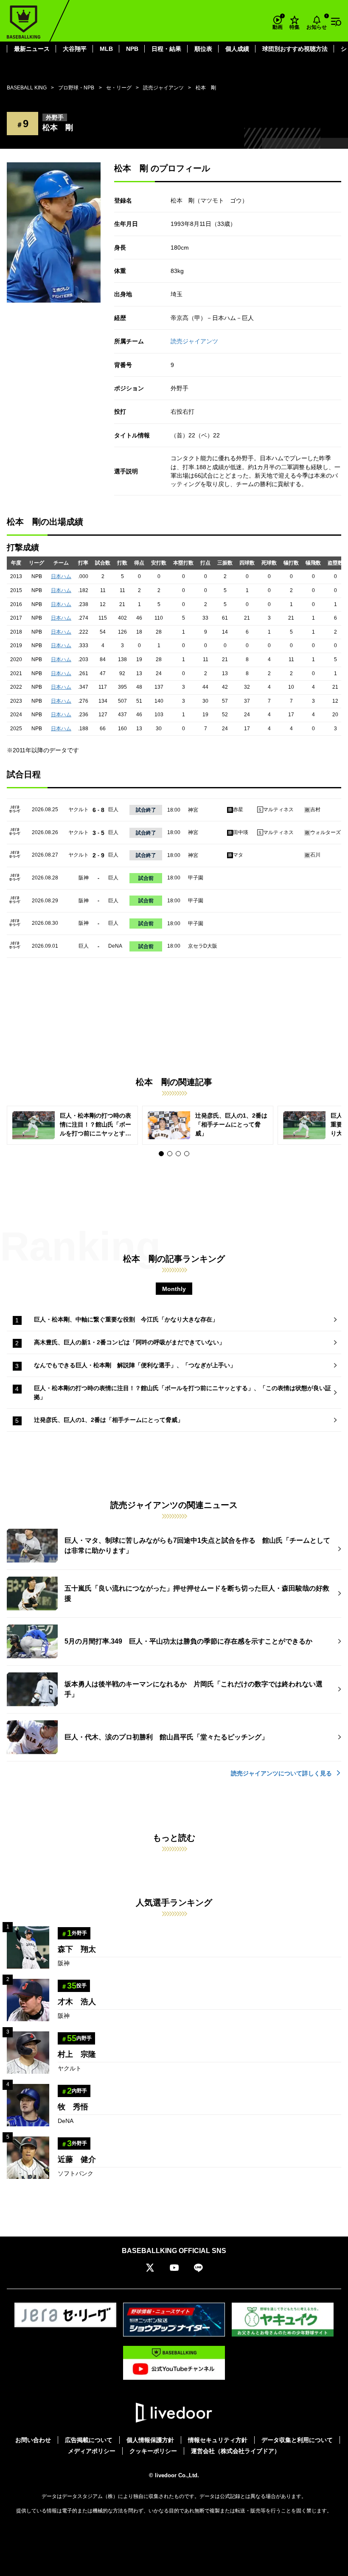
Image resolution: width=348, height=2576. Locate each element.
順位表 (203, 49)
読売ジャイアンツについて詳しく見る (282, 1773)
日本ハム (61, 576)
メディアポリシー (92, 2451)
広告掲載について (89, 2440)
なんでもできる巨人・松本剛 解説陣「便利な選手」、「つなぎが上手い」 (135, 1365)
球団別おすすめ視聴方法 (295, 49)
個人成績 (237, 49)
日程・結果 (166, 49)
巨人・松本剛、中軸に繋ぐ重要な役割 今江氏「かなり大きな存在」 (126, 1319)
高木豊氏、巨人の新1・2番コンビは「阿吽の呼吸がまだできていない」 (129, 1342)
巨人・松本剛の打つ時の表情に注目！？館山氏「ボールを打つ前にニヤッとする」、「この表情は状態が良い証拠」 (182, 1392)
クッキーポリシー (153, 2451)
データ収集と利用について (297, 2440)
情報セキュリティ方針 (218, 2440)
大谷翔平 (75, 49)
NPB (132, 49)
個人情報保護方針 (150, 2440)
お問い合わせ (33, 2440)
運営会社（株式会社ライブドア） (236, 2451)
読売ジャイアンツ (194, 341)
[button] (161, 1154)
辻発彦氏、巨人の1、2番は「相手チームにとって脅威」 (109, 1420)
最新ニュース (32, 49)
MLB (106, 49)
